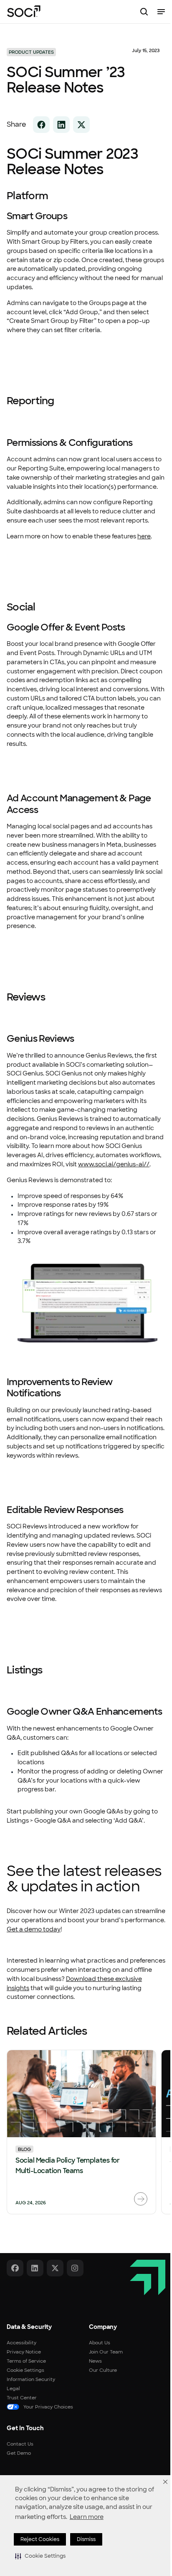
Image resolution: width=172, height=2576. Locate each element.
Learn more (87, 2517)
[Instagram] (75, 2268)
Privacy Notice (24, 2352)
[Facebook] (15, 2268)
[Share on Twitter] (81, 125)
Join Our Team (106, 2352)
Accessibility (21, 2343)
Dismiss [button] (86, 2539)
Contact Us (20, 2444)
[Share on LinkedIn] (61, 125)
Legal (13, 2388)
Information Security (31, 2379)
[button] (40, 2556)
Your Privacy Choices (48, 2407)
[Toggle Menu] (161, 12)
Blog (24, 2149)
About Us (100, 2343)
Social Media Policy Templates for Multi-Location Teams (67, 2166)
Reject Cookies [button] (40, 2539)
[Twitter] (55, 2268)
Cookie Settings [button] (25, 2370)
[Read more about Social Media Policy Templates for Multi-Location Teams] (141, 2199)
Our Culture (103, 2370)
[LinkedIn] (35, 2268)
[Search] (144, 12)
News (95, 2361)
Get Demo (19, 2453)
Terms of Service (26, 2361)
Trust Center (22, 2398)
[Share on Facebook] (41, 125)
